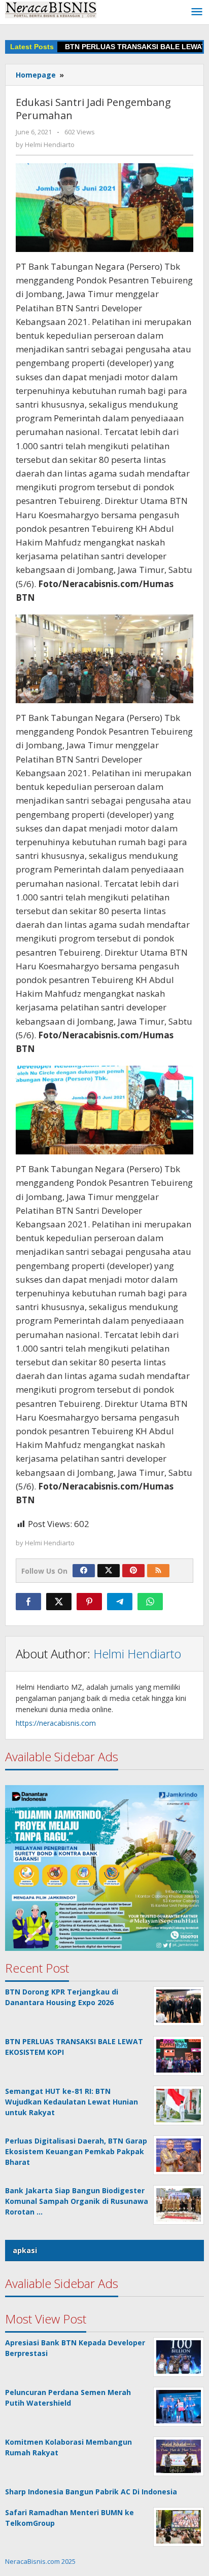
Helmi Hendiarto (137, 1654)
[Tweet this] (59, 1602)
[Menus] (197, 12)
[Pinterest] (133, 1571)
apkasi (25, 2250)
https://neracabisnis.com (56, 1723)
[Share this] (28, 1602)
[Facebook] (84, 1571)
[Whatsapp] (150, 1602)
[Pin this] (89, 1602)
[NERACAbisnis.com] (51, 9)
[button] (104, 1868)
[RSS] (158, 1571)
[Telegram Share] (120, 1602)
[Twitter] (109, 1571)
